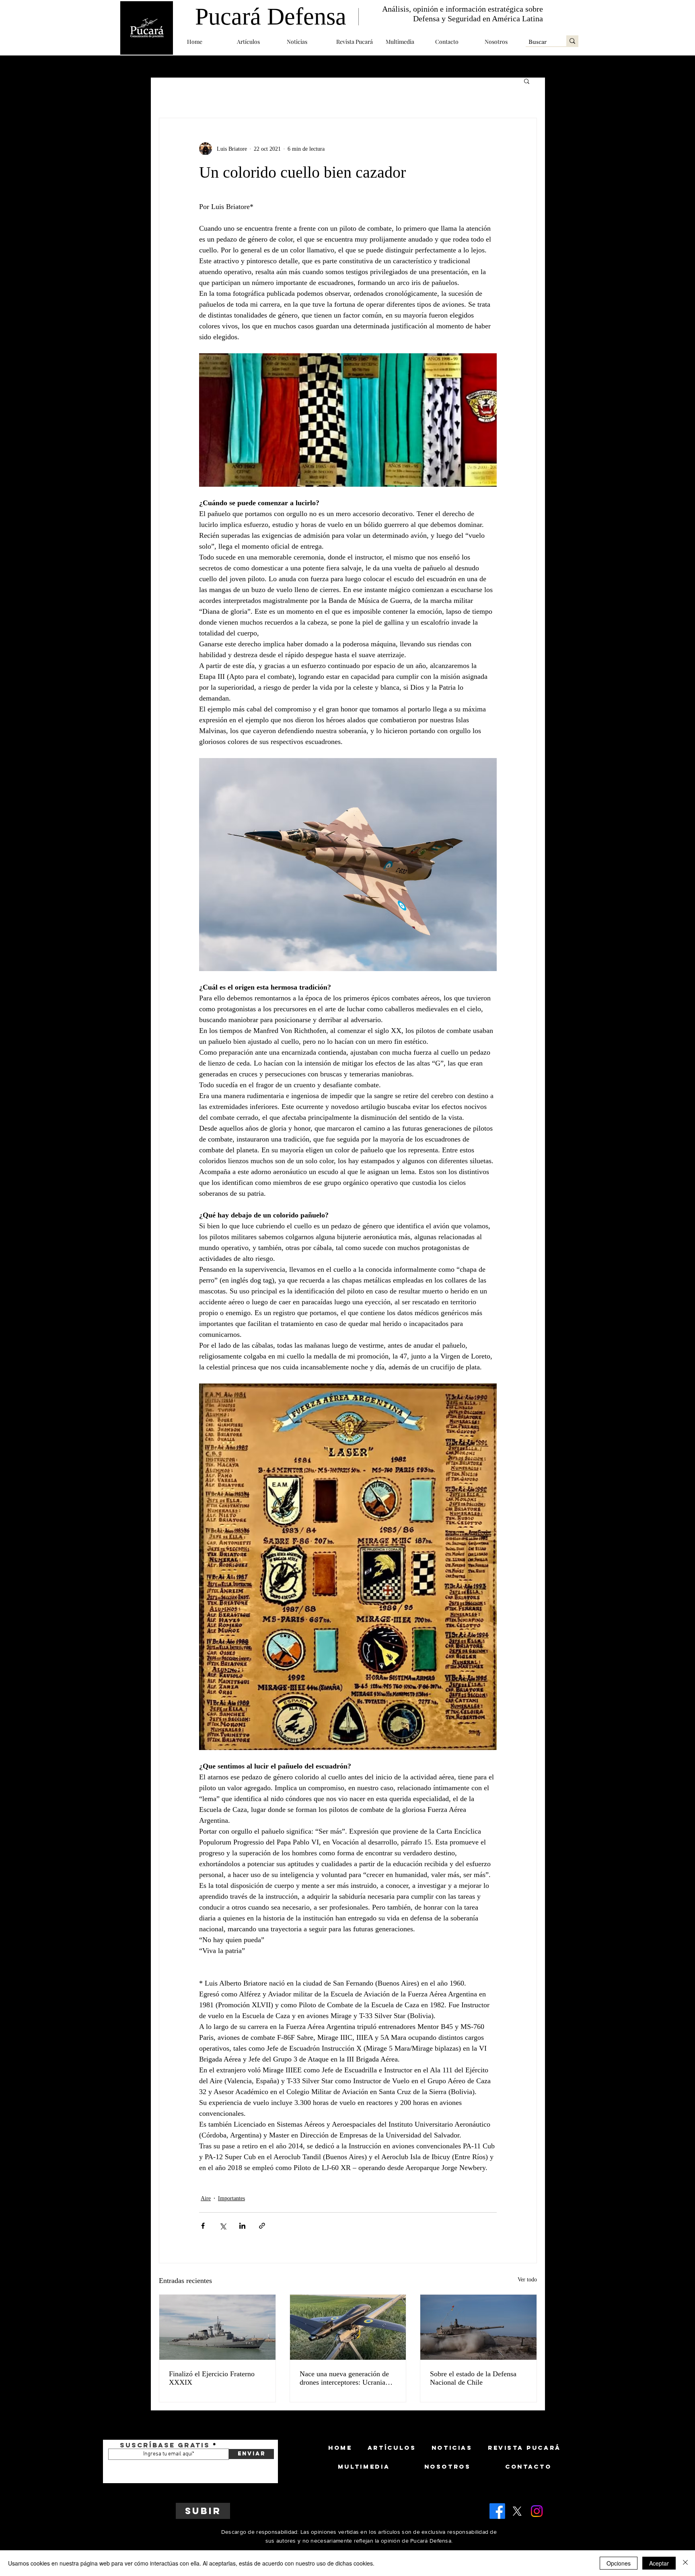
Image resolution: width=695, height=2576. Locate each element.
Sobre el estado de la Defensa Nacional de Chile (473, 2378)
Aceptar (659, 2563)
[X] (517, 2511)
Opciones (619, 2563)
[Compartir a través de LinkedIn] (242, 2226)
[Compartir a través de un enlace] (262, 2226)
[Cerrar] (685, 2563)
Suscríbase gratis (165, 2445)
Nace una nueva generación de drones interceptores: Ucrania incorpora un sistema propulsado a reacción (347, 2378)
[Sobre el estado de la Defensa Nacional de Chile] (478, 2327)
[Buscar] (572, 41)
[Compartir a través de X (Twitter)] (223, 2226)
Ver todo (527, 2280)
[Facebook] (497, 2511)
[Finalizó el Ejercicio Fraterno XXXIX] (217, 2327)
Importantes (231, 2198)
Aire (206, 2198)
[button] (256, 42)
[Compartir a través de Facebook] (203, 2226)
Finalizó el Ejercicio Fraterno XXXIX (212, 2378)
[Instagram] (537, 2511)
